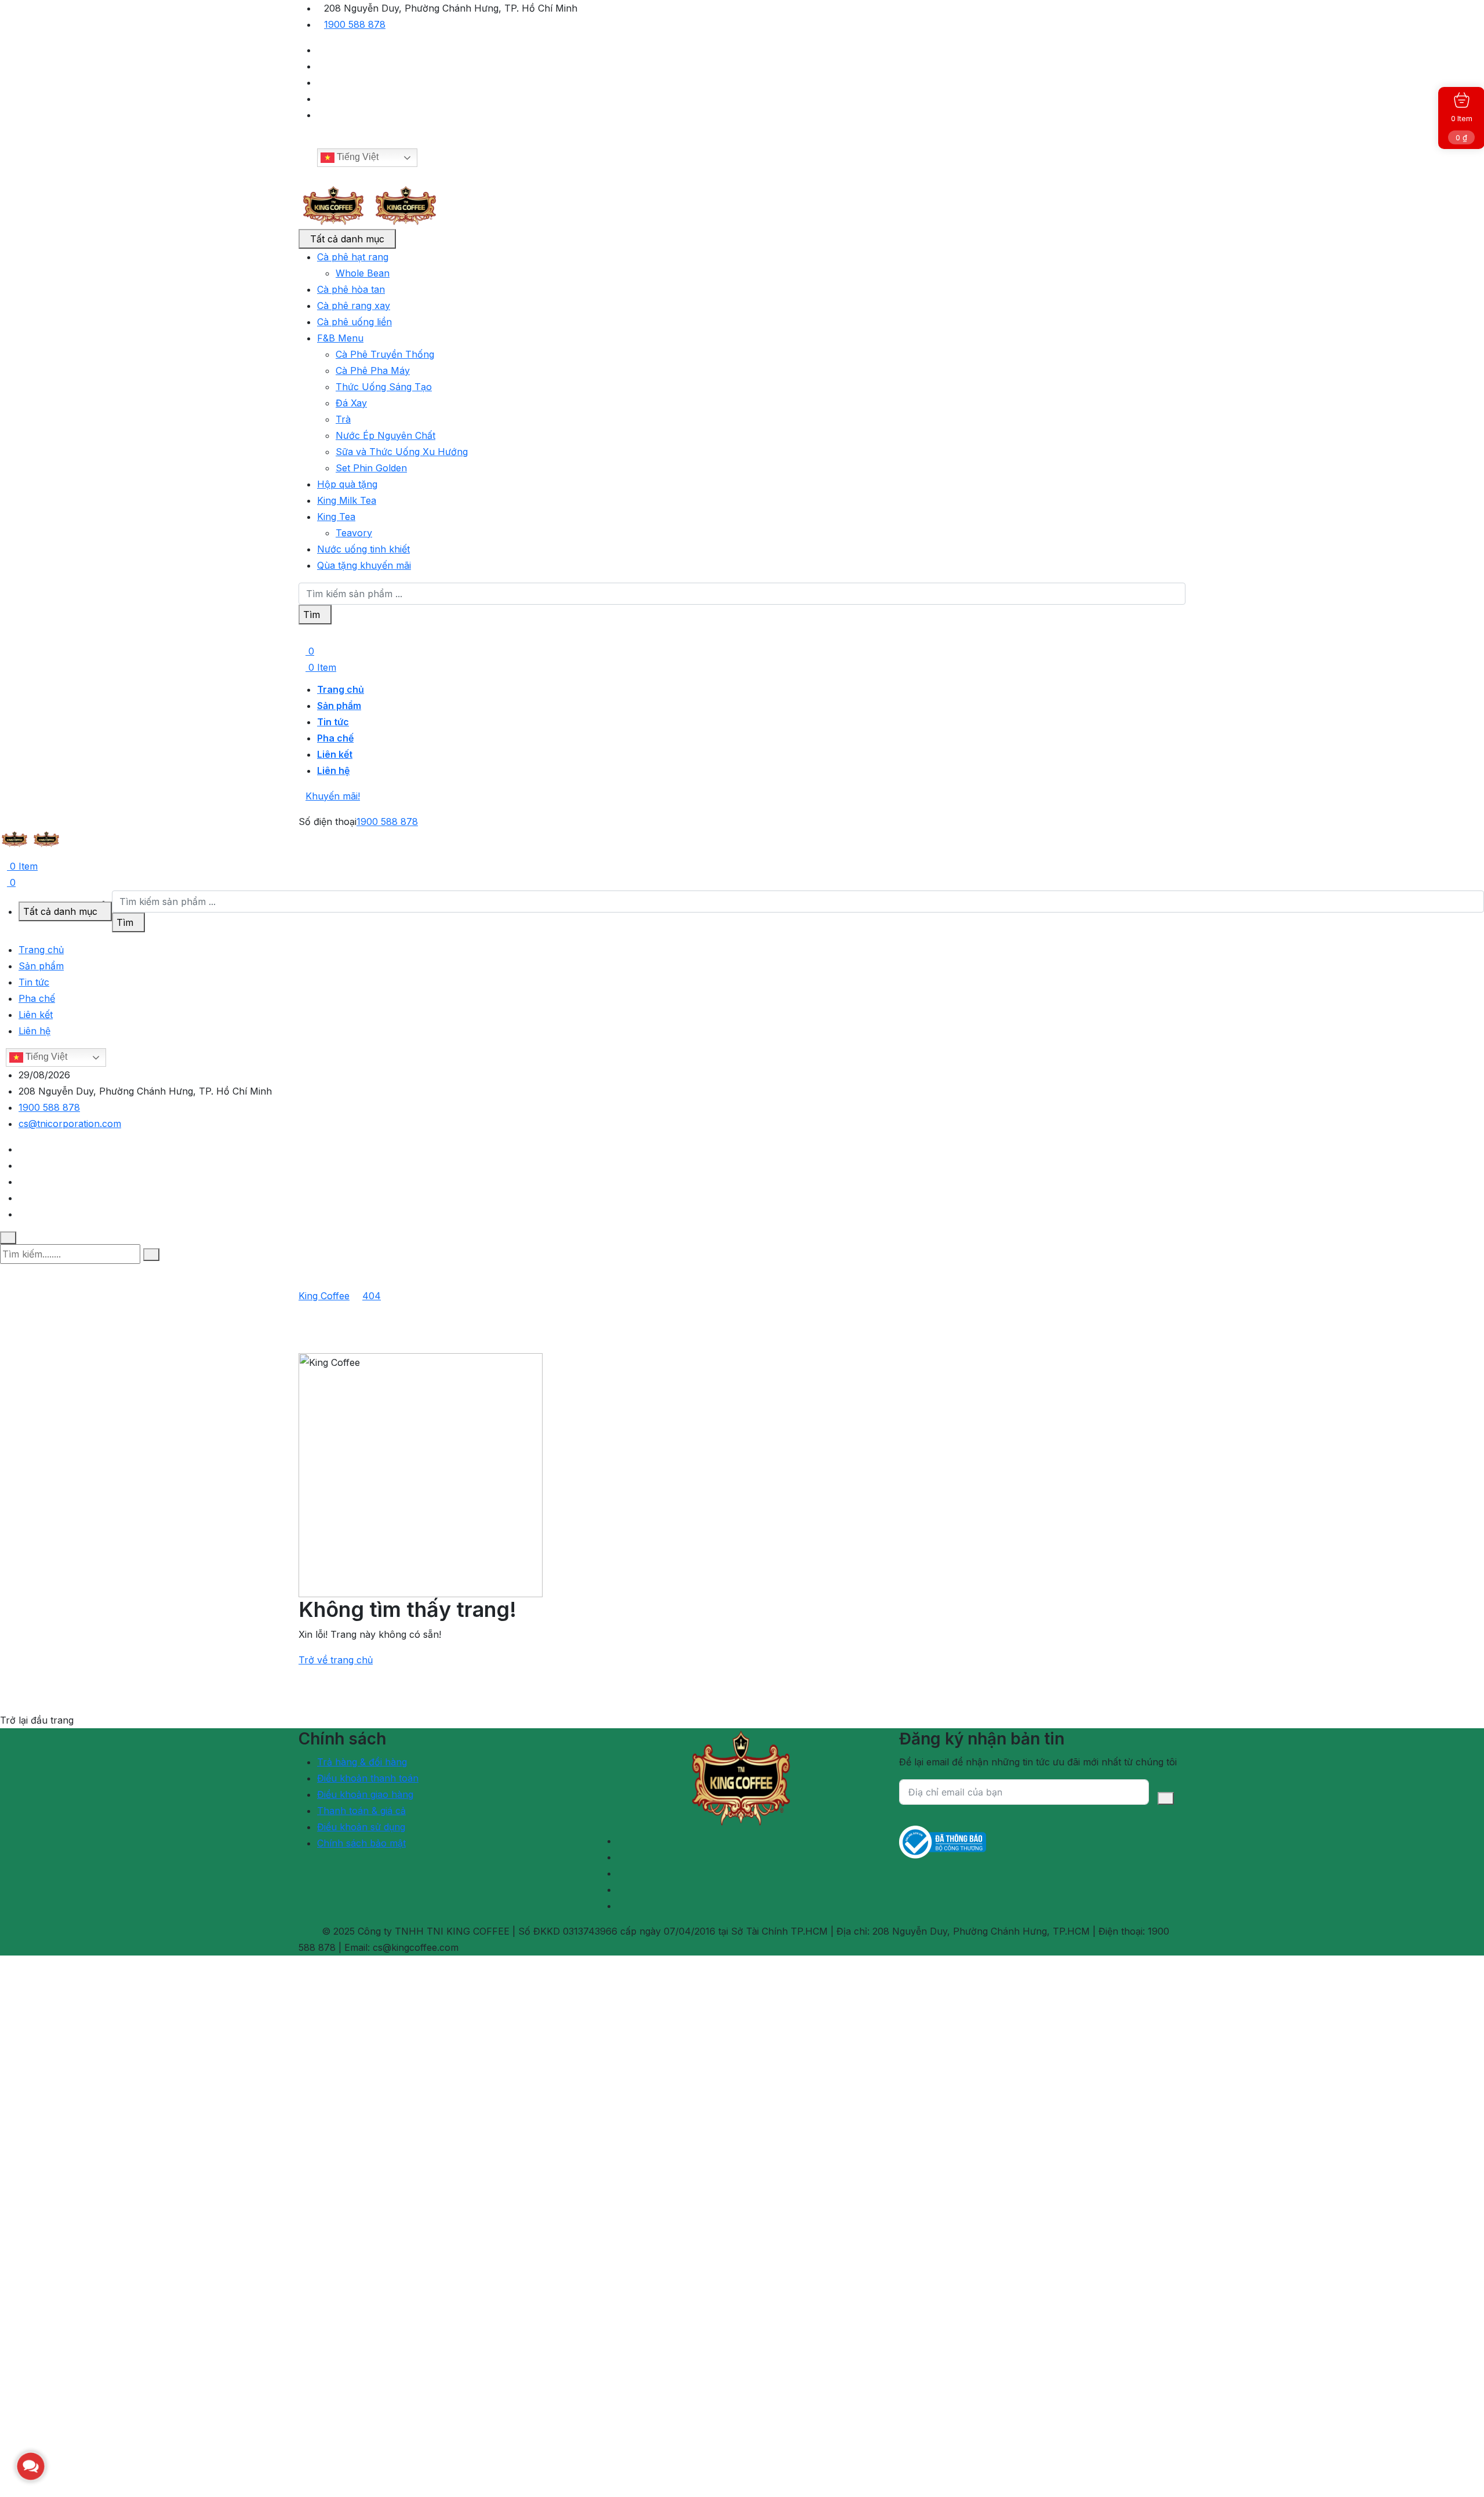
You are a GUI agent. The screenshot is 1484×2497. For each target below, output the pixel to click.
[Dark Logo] (333, 205)
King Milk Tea (347, 500)
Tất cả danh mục (347, 239)
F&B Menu (340, 338)
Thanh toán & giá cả (361, 1811)
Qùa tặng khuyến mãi (364, 565)
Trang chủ (341, 689)
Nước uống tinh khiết (363, 549)
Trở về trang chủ (336, 1660)
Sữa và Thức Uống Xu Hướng (402, 452)
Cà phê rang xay (354, 306)
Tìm (312, 615)
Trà (343, 419)
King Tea (336, 517)
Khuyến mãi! (333, 796)
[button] (31, 2466)
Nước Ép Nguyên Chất (385, 435)
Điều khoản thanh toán (368, 1778)
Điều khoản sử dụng (361, 1827)
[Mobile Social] (22, 1149)
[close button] (8, 1238)
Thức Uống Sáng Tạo (384, 387)
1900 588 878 (355, 24)
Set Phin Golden (371, 468)
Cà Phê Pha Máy (373, 370)
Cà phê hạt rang (353, 257)
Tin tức (333, 722)
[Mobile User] (3, 853)
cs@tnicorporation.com (70, 1124)
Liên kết (335, 754)
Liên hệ (333, 770)
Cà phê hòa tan (351, 289)
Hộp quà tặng (347, 484)
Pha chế (335, 738)
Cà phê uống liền (354, 322)
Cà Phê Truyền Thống (385, 354)
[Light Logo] (406, 205)
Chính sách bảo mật (361, 1843)
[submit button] (151, 1255)
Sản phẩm (339, 706)
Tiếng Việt (357, 157)
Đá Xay (351, 403)
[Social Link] (321, 50)
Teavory (354, 533)
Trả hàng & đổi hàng (362, 1762)
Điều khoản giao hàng (365, 1794)
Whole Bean (363, 273)
